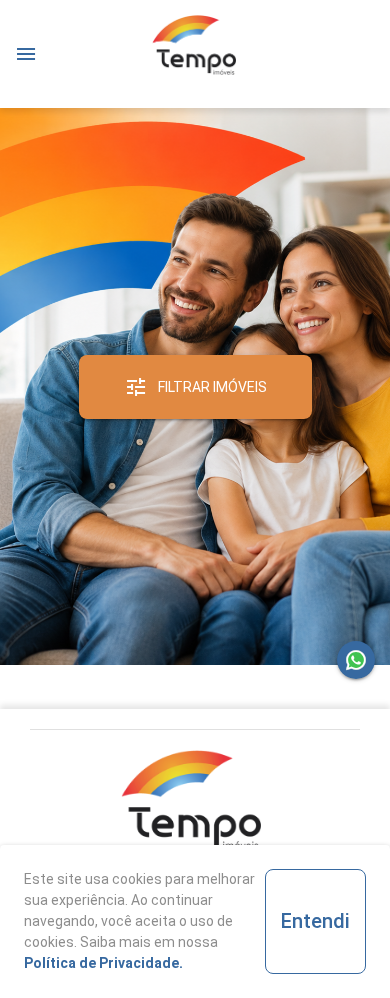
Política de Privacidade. (103, 963)
